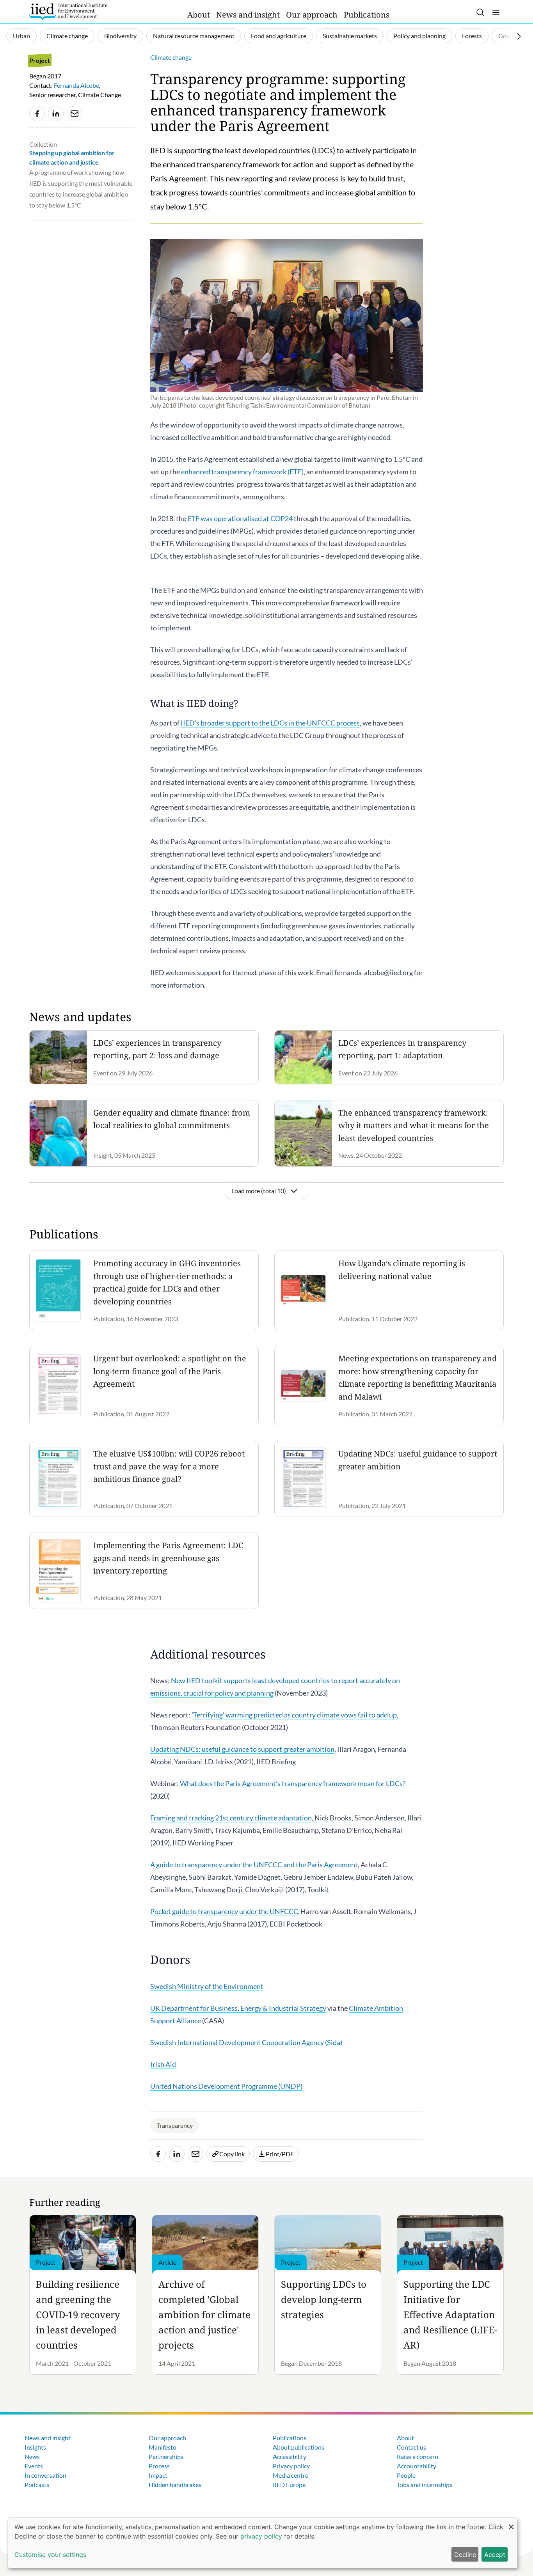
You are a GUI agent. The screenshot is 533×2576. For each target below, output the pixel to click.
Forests (472, 36)
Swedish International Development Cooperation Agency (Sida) (246, 2042)
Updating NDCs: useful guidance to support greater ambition (242, 1749)
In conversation (45, 2475)
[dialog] (263, 2543)
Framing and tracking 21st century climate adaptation (231, 1818)
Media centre (290, 2475)
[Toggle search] (480, 12)
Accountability (417, 2466)
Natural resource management (194, 36)
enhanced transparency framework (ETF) (242, 472)
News (32, 2456)
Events (34, 2466)
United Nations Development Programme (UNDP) (226, 2086)
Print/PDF (280, 2154)
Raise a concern (418, 2456)
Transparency (175, 2125)
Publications (367, 15)
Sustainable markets (350, 36)
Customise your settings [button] (50, 2555)
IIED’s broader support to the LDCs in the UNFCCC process (270, 723)
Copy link (232, 2154)
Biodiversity (120, 36)
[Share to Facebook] (37, 114)
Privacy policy (291, 2466)
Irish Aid (163, 2064)
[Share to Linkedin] (56, 114)
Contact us (411, 2447)
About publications (298, 2447)
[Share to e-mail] (75, 114)
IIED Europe (289, 2485)
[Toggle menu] (496, 12)
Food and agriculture (279, 36)
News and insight (248, 15)
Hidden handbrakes (175, 2485)
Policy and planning (419, 36)
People (406, 2475)
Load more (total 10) (259, 1191)
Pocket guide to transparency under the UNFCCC (224, 1911)
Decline (465, 2555)
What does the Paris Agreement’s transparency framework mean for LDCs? (293, 1783)
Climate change (67, 36)
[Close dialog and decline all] (511, 2523)
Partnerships (166, 2456)
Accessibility (290, 2456)
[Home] (68, 12)
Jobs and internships (425, 2485)
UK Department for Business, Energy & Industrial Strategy (238, 2008)
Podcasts (37, 2485)
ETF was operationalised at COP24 (240, 518)
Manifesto (163, 2447)
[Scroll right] (519, 36)
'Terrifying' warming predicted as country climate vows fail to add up (294, 1715)
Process (159, 2466)
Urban (21, 36)
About (199, 15)
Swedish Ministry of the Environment (207, 1986)
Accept (495, 2555)
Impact (158, 2475)
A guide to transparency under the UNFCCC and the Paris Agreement (254, 1865)
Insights (35, 2447)
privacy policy (261, 2536)
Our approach (312, 15)
